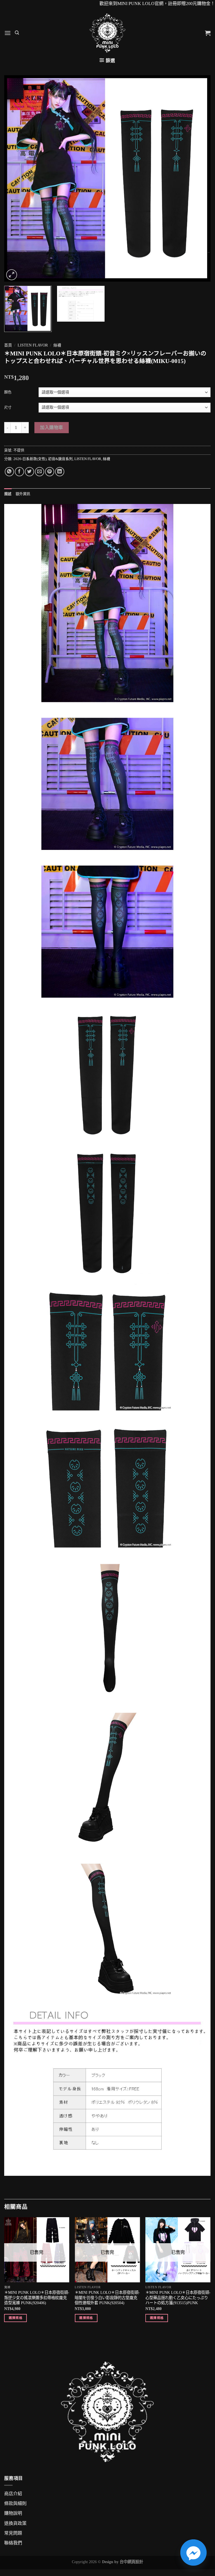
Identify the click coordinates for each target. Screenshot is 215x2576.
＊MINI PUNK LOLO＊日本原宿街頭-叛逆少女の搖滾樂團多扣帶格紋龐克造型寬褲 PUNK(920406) (37, 2298)
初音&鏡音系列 (60, 459)
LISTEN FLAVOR (33, 345)
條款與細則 (15, 2503)
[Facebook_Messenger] (193, 2553)
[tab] (8, 494)
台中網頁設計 (131, 2562)
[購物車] (208, 33)
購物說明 (13, 2513)
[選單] (8, 33)
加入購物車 (51, 427)
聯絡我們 (13, 2543)
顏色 (8, 392)
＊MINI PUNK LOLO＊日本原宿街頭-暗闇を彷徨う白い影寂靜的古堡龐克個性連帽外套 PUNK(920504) (107, 2298)
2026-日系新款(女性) (30, 459)
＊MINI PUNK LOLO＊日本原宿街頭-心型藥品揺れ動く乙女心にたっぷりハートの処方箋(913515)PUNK (178, 2298)
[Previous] (15, 178)
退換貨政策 (15, 2523)
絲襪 (57, 345)
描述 (8, 494)
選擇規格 (16, 2318)
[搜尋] (17, 33)
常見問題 (13, 2533)
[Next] (199, 178)
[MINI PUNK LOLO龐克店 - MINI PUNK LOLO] (107, 33)
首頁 (8, 345)
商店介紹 (13, 2494)
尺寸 (8, 407)
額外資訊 (23, 494)
